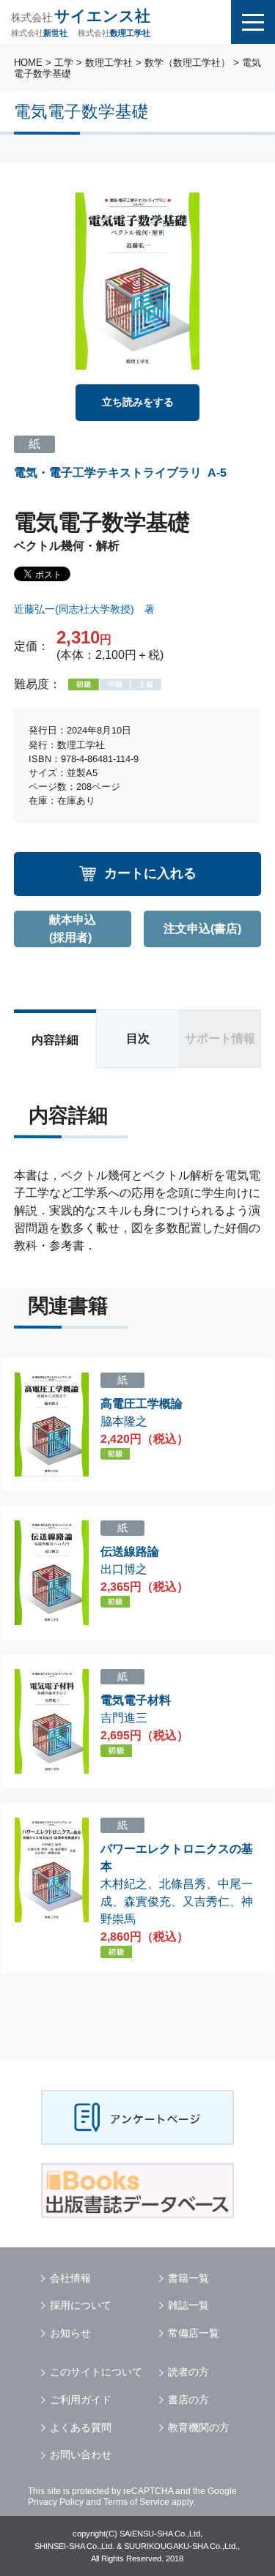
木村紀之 (124, 1884)
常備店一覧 (194, 2333)
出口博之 (124, 1568)
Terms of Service (136, 2502)
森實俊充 (147, 1901)
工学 (64, 63)
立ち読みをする (138, 402)
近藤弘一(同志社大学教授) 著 (84, 609)
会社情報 (70, 2278)
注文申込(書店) (202, 929)
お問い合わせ (81, 2454)
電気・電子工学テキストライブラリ (108, 472)
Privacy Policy (56, 2502)
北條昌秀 (183, 1884)
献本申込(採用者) (73, 929)
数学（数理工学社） (187, 63)
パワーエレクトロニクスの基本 (177, 1858)
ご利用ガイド (81, 2400)
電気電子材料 (136, 1700)
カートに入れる (150, 873)
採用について (81, 2305)
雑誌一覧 (188, 2305)
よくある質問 (81, 2427)
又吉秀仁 (206, 1901)
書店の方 (188, 2400)
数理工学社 (109, 63)
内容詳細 (55, 1040)
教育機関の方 (199, 2427)
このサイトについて (96, 2372)
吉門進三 (124, 1718)
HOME (28, 63)
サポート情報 (220, 1038)
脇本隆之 (124, 1421)
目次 (138, 1038)
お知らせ (70, 2333)
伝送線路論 (130, 1552)
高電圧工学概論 (142, 1404)
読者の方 (188, 2372)
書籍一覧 (188, 2278)
